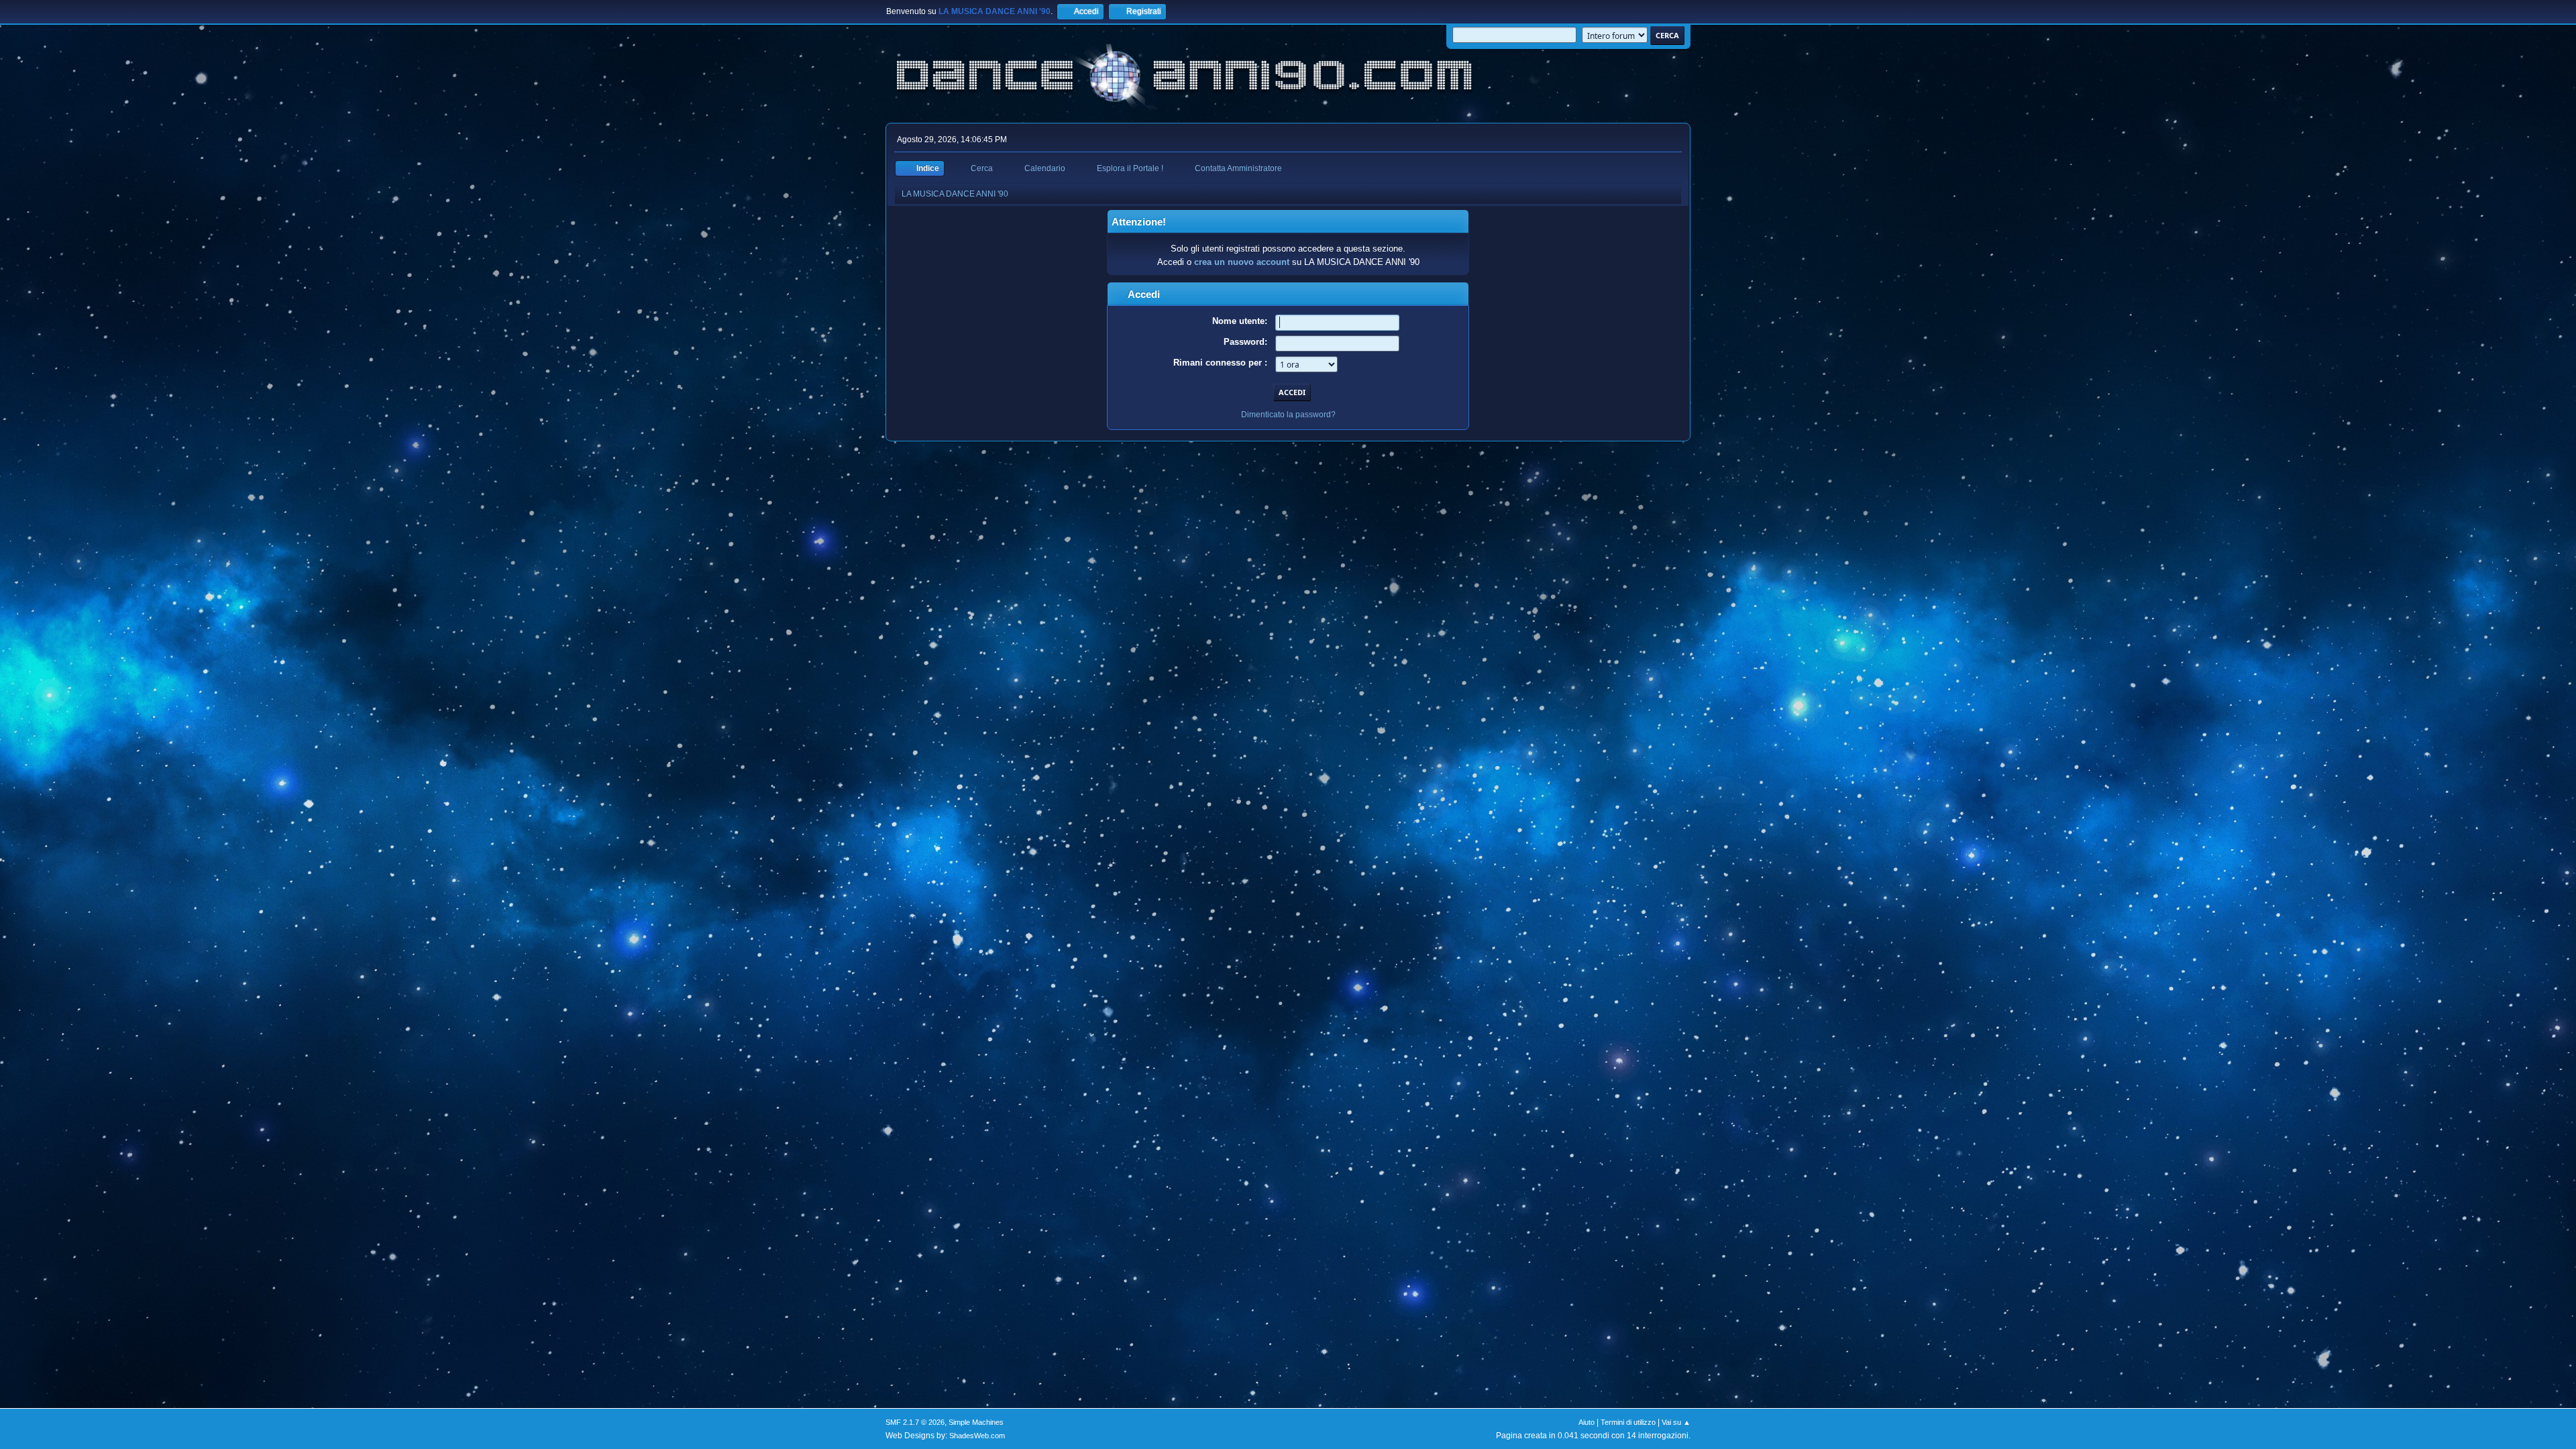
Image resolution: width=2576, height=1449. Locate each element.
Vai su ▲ (1676, 1422)
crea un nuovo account (1242, 262)
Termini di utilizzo (1628, 1422)
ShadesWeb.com (977, 1436)
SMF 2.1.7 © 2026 (915, 1422)
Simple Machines (976, 1422)
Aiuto (1587, 1422)
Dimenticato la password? (1288, 415)
